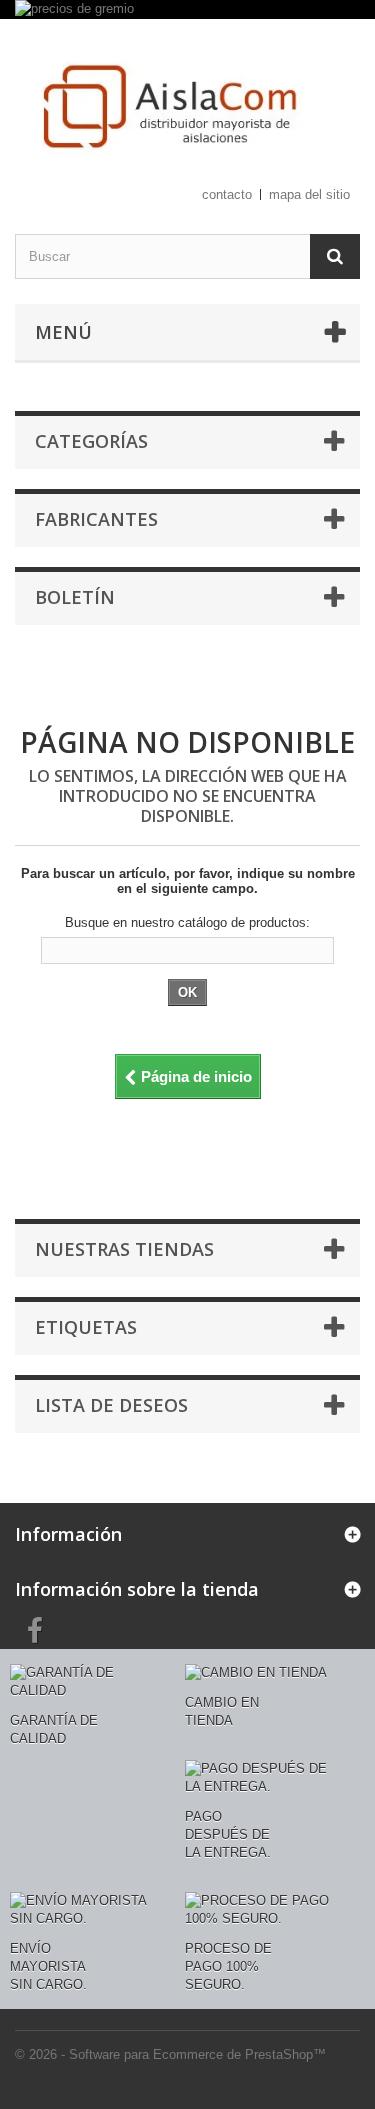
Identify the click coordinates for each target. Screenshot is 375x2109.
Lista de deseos (111, 1405)
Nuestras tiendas (124, 1249)
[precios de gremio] (187, 9)
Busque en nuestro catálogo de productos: (187, 922)
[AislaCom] (187, 109)
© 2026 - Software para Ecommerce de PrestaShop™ (170, 2054)
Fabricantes (96, 519)
